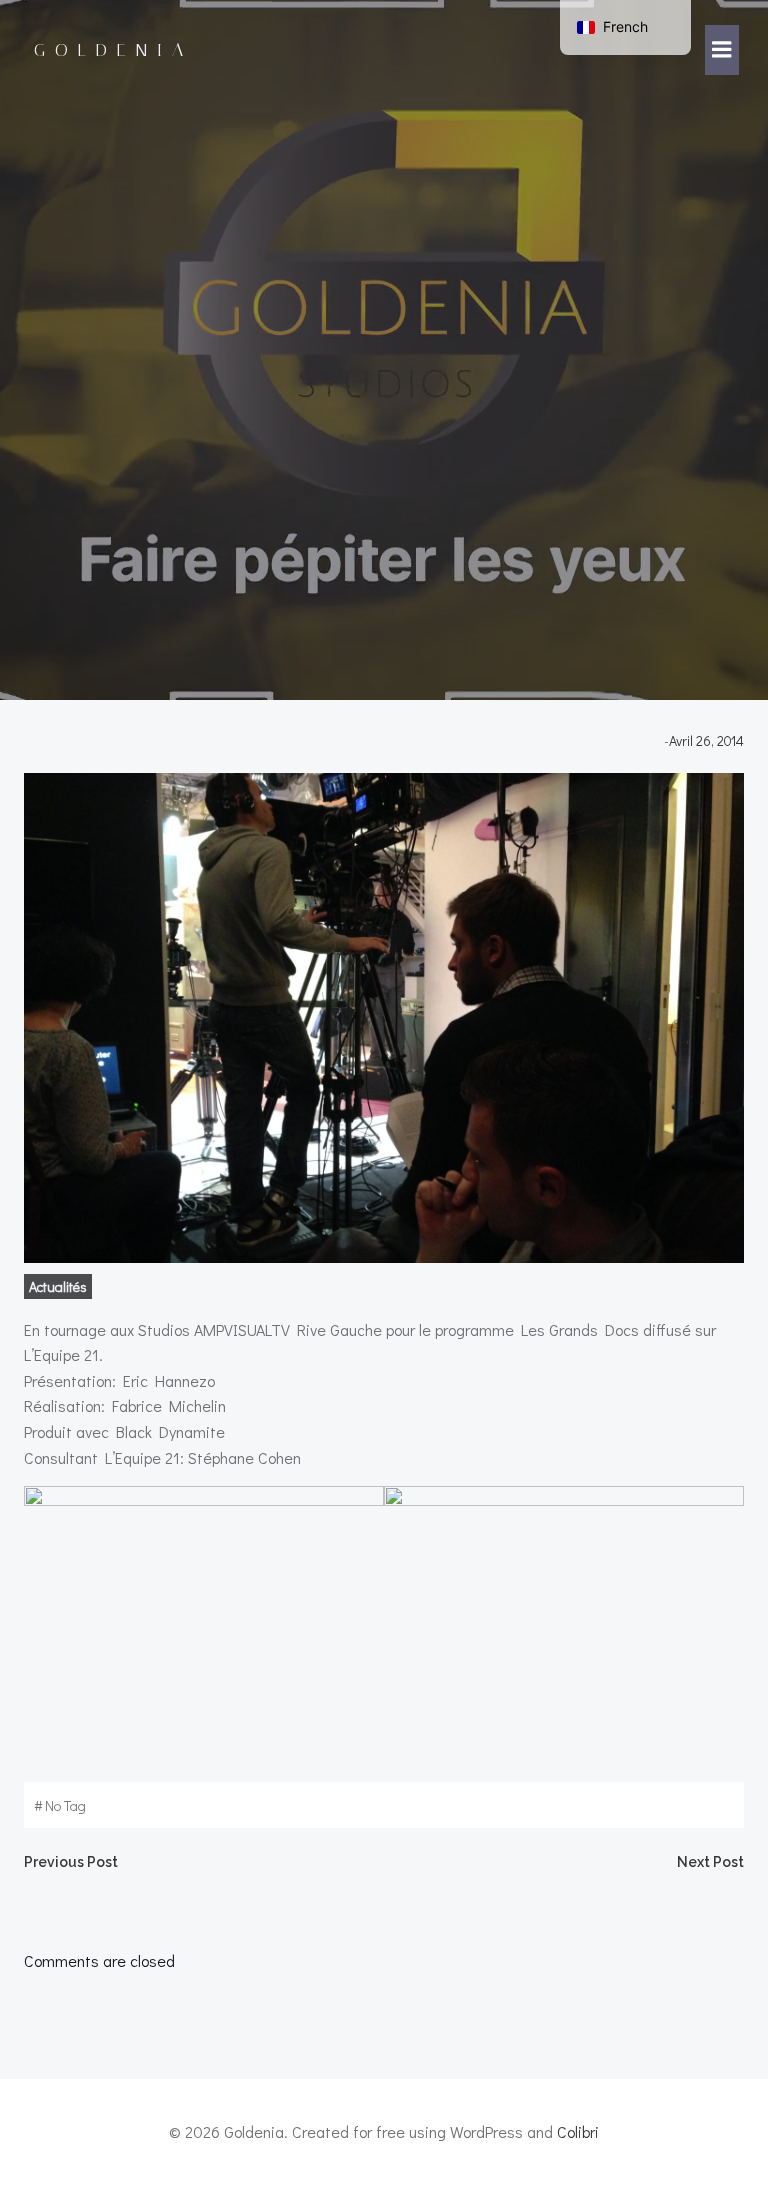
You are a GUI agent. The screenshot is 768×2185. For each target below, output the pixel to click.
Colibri (578, 2131)
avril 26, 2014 (706, 740)
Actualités (58, 1286)
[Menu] (722, 50)
